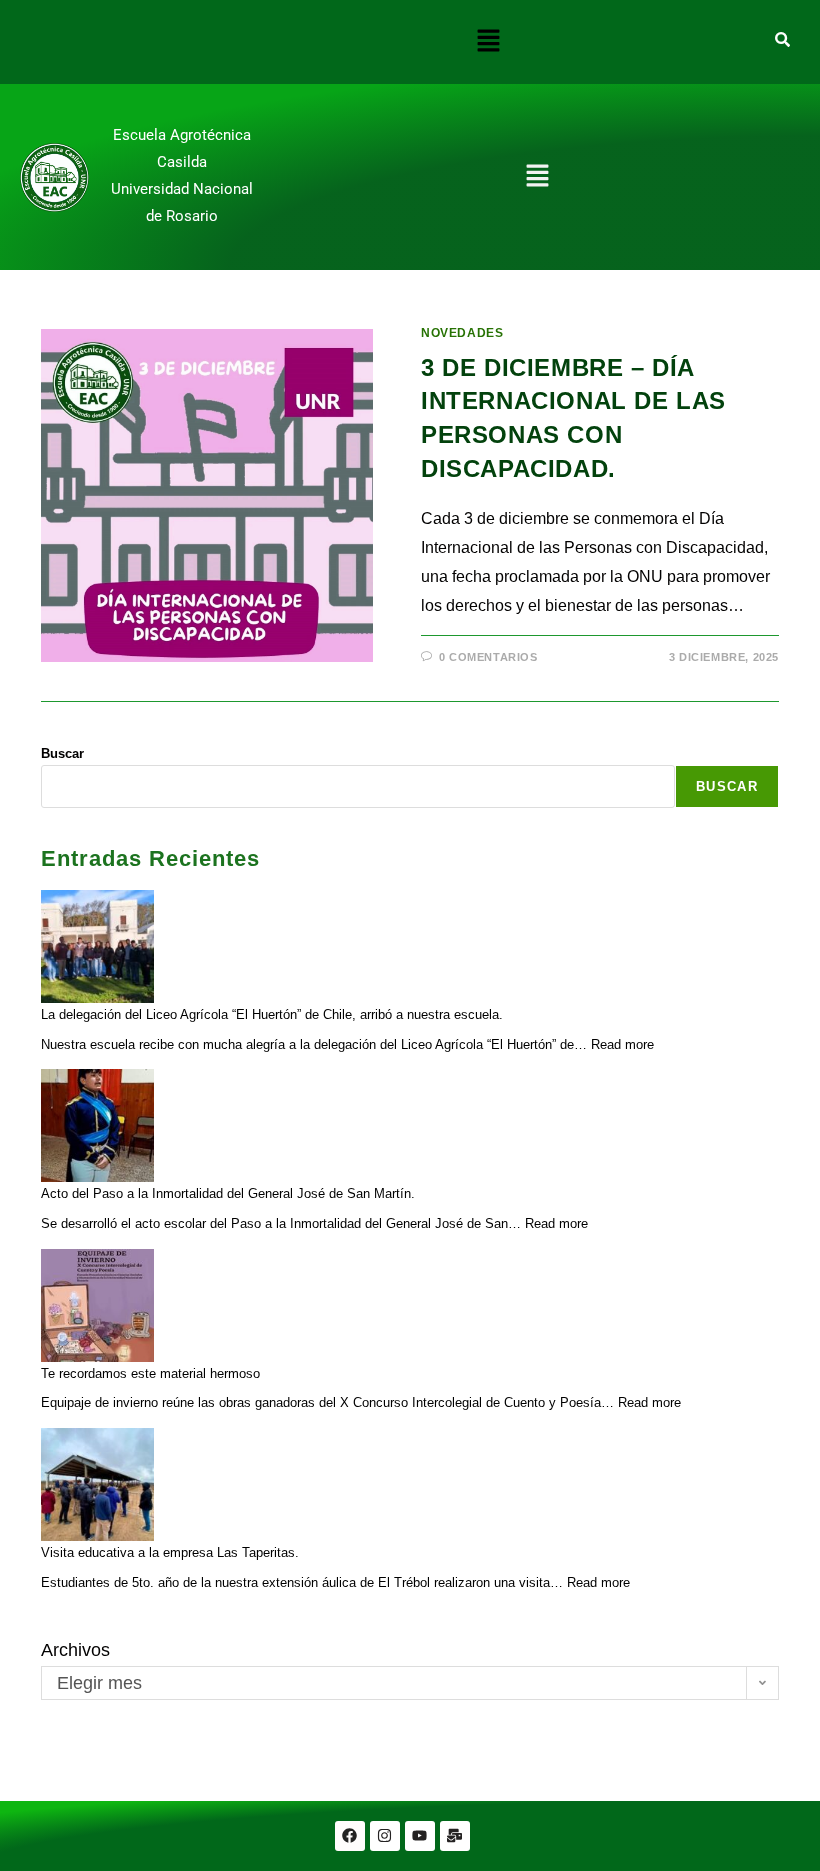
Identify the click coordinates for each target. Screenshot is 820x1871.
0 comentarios (488, 657)
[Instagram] (385, 1836)
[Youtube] (420, 1836)
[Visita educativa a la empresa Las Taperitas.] (97, 1484)
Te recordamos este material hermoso (150, 1373)
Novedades (462, 333)
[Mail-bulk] (455, 1836)
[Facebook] (350, 1836)
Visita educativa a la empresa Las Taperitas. (170, 1552)
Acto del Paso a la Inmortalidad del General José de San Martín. (228, 1193)
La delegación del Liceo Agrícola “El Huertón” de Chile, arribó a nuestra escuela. (272, 1014)
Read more (622, 1044)
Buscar (62, 753)
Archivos (75, 1650)
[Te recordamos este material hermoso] (97, 1305)
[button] (488, 42)
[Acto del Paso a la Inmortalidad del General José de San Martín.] (97, 1125)
